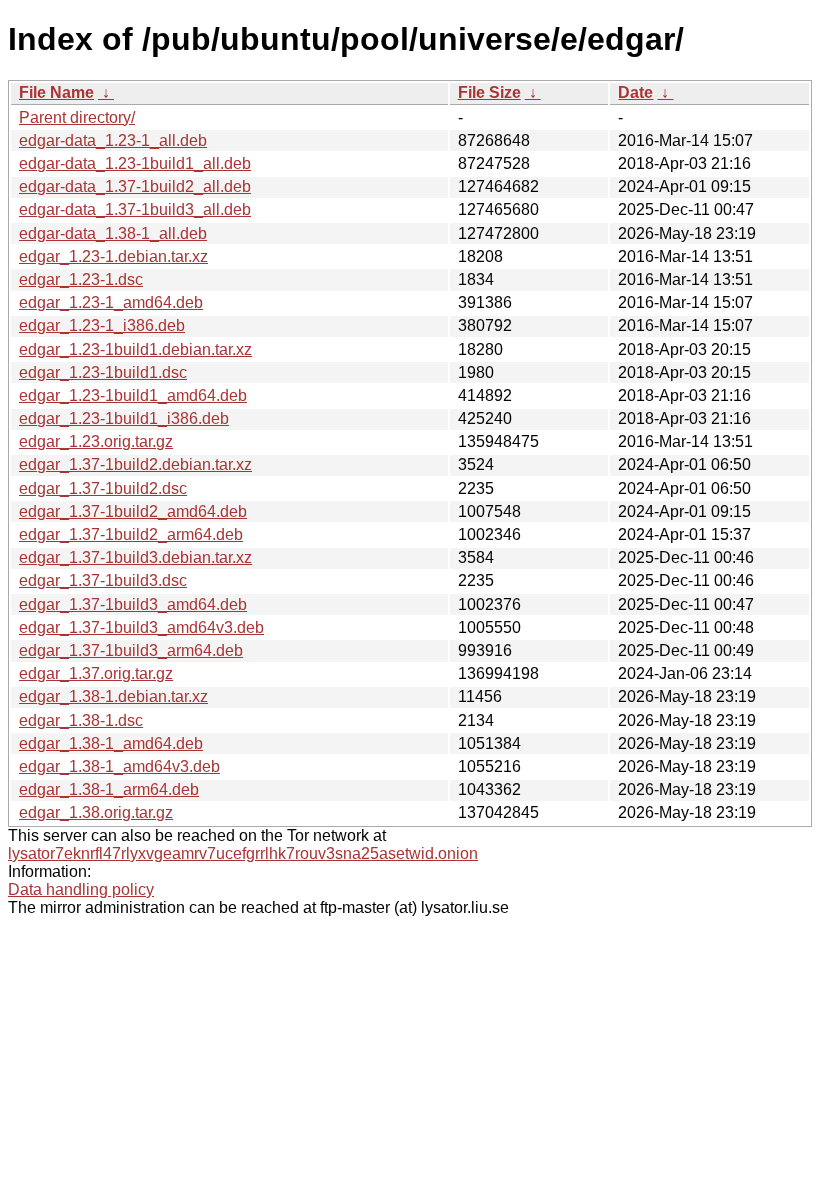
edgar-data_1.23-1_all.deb (113, 140)
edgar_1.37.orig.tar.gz (96, 673)
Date (635, 92)
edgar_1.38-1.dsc (81, 720)
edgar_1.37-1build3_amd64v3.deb (141, 627)
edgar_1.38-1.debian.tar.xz (113, 696)
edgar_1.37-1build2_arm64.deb (131, 534)
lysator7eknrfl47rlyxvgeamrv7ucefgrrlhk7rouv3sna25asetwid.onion (243, 853)
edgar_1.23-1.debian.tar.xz (113, 256)
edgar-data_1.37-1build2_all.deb (135, 186)
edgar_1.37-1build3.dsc (103, 580)
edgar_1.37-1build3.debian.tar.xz (135, 557)
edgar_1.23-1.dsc (81, 279)
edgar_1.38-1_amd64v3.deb (119, 766)
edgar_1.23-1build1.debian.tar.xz (135, 349)
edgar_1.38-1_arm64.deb (109, 789)
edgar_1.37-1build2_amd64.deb (133, 511)
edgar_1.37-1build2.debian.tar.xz (135, 464)
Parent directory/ (77, 117)
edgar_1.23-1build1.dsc (103, 372)
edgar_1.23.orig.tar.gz (96, 441)
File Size (489, 92)
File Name (56, 92)
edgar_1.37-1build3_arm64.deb (131, 650)
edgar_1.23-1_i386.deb (102, 325)
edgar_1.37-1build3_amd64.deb (133, 604)
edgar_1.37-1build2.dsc (103, 488)
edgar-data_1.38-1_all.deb (113, 233)
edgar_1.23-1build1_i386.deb (124, 418)
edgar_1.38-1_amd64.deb (111, 743)
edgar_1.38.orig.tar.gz (96, 812)
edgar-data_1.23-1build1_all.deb (135, 163)
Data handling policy (81, 889)
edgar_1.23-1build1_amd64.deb (133, 395)
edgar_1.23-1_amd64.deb (111, 302)
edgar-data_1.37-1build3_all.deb (135, 209)
